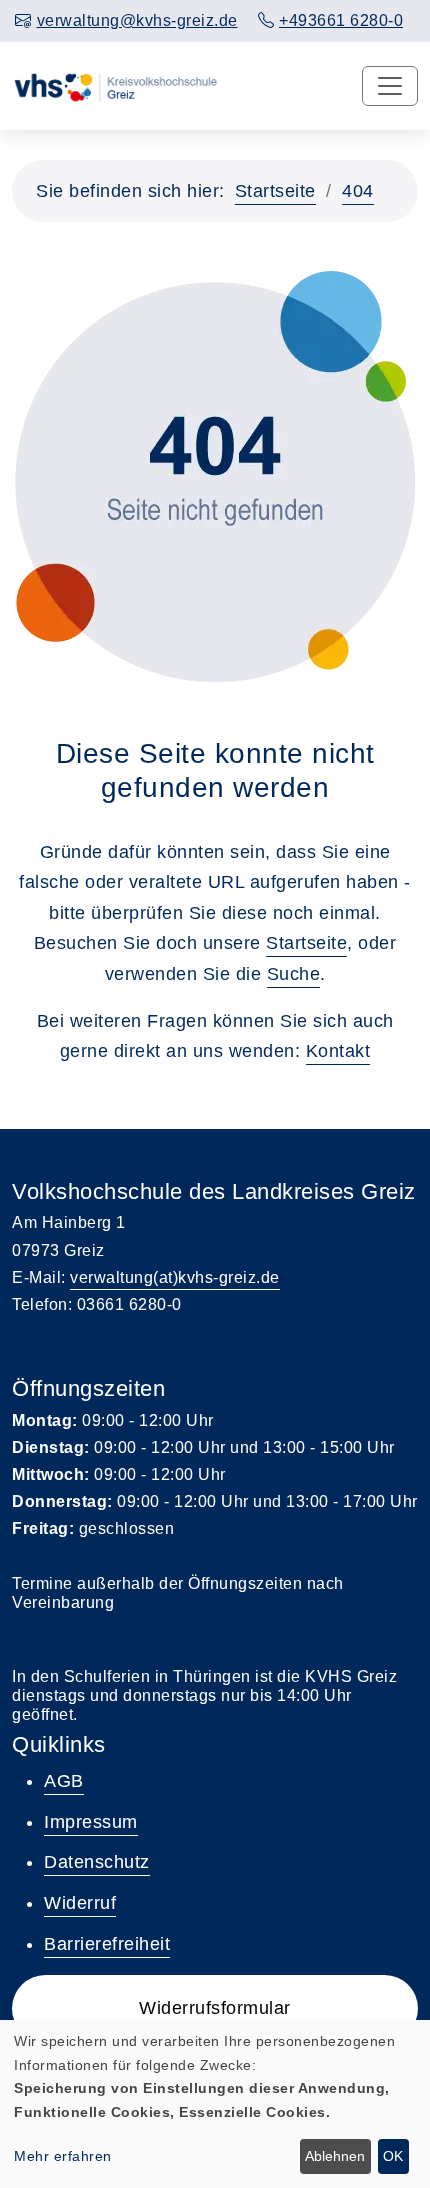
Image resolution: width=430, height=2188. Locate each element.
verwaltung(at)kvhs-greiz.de (175, 1277)
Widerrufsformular (215, 2008)
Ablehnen (335, 2156)
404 (358, 191)
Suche (294, 974)
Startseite (275, 191)
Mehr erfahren (63, 2156)
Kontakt (338, 1051)
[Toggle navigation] (390, 86)
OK (393, 2156)
